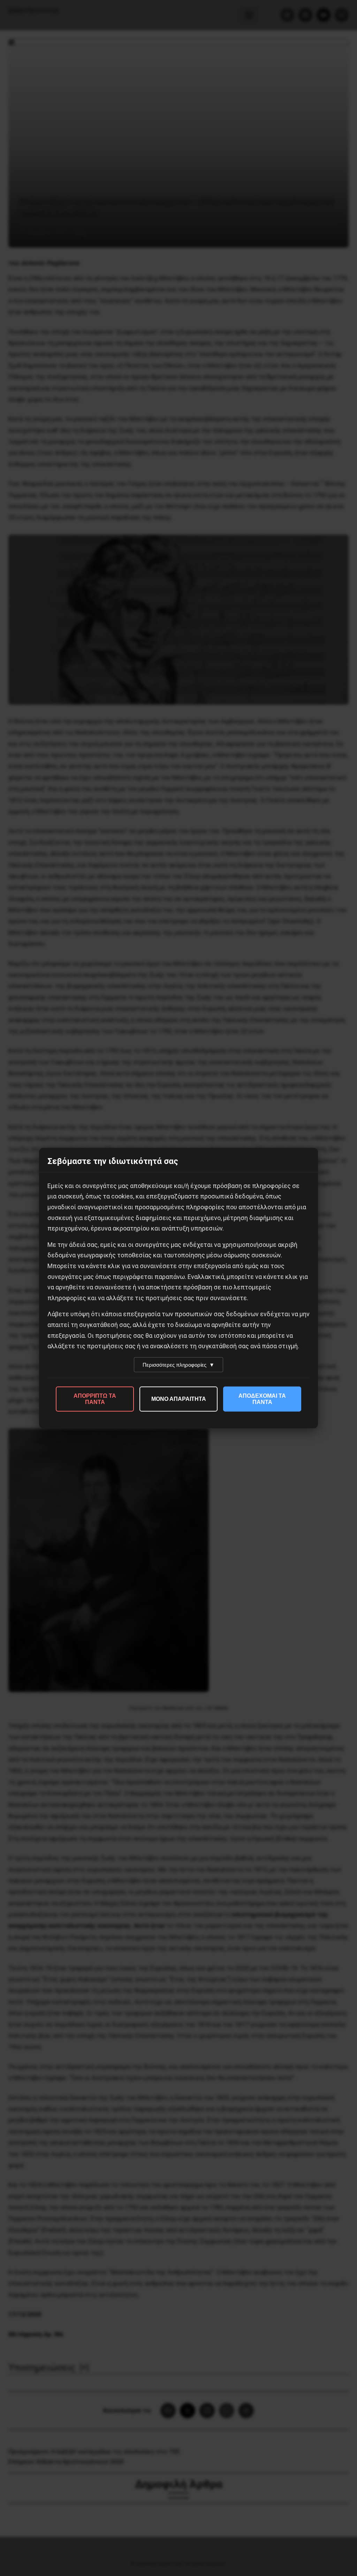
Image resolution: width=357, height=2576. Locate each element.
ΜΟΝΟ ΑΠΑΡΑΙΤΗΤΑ (179, 1399)
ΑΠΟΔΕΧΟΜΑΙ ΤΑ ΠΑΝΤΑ (262, 1399)
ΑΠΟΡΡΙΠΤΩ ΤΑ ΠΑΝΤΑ (95, 1399)
